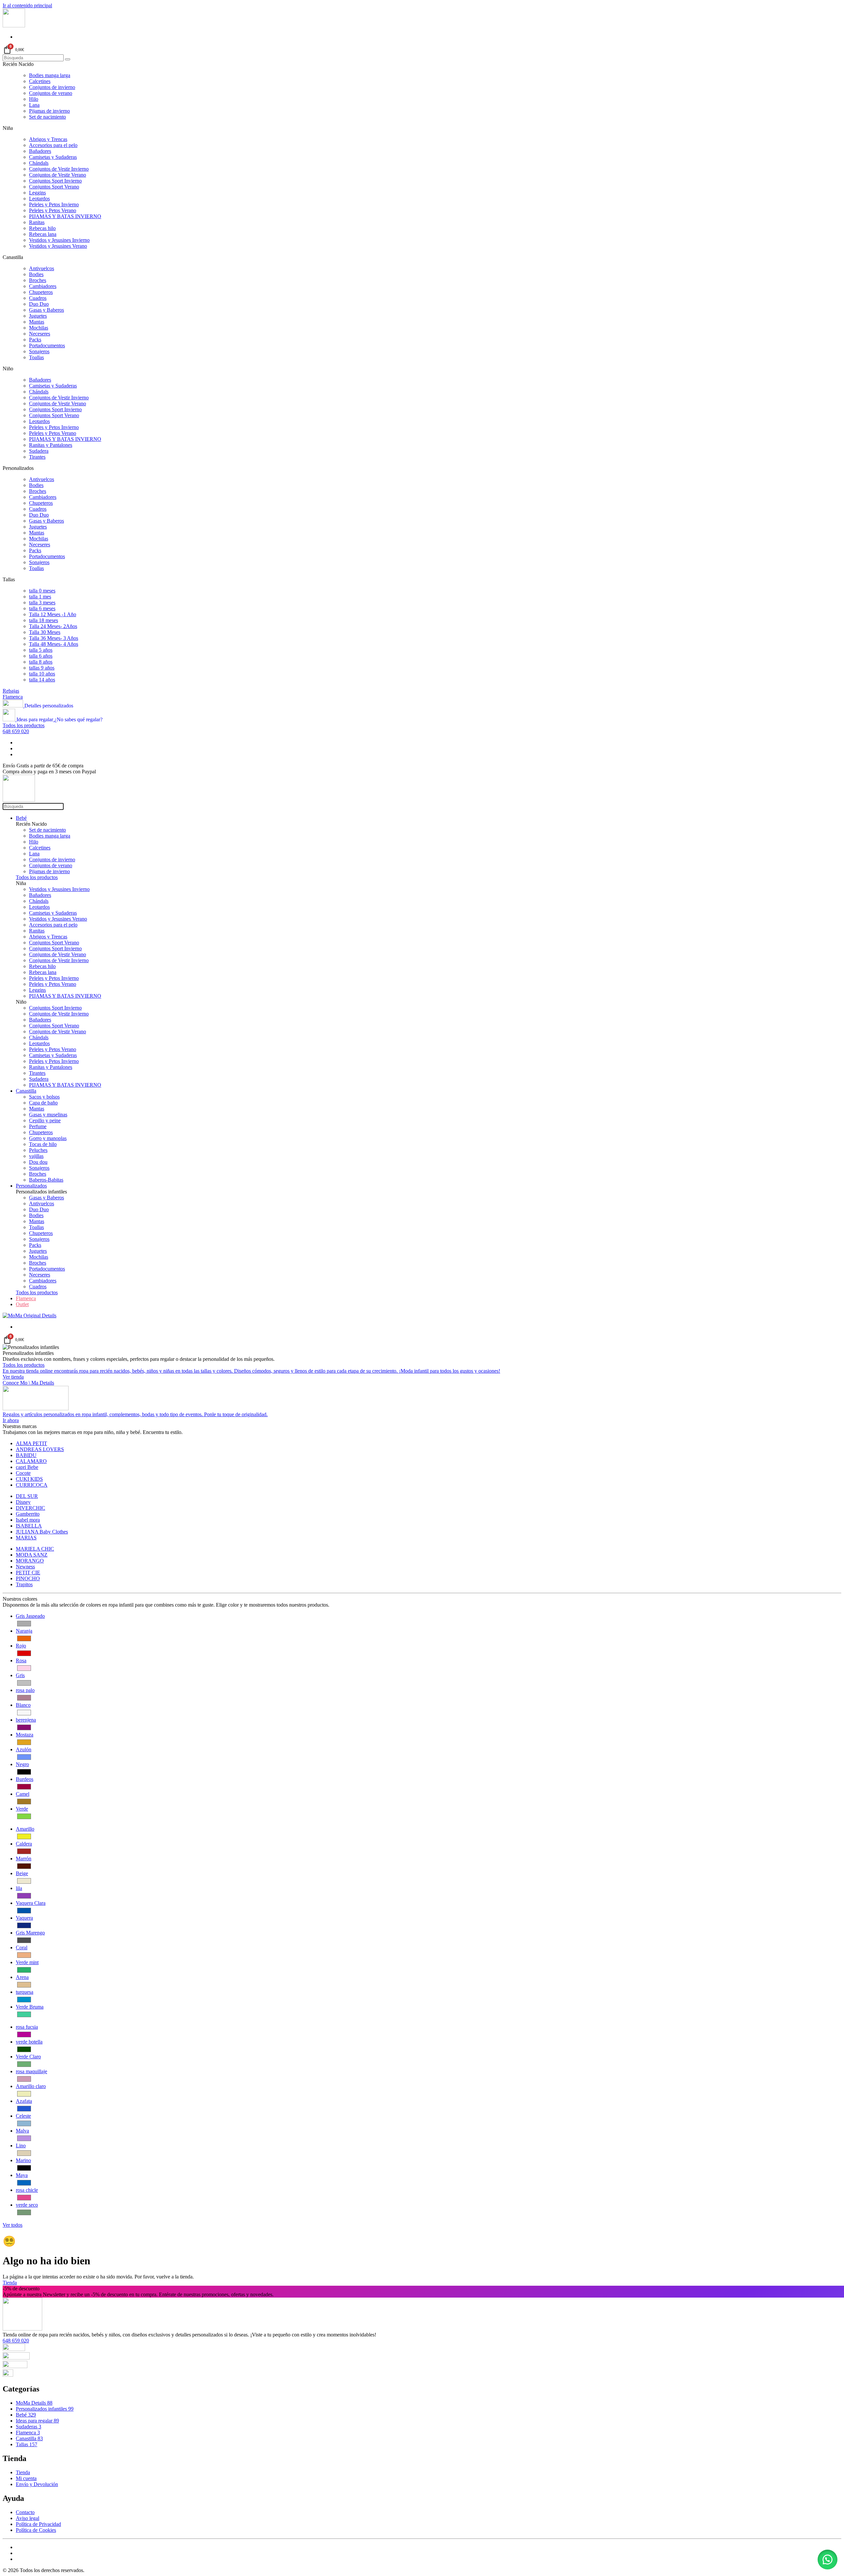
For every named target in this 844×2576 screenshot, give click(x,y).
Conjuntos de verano (51, 93)
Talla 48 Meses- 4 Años (54, 644)
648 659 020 (16, 731)
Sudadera (39, 451)
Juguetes (38, 316)
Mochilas (39, 328)
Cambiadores (43, 286)
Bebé (21, 818)
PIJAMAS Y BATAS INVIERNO (65, 216)
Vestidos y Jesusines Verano (58, 246)
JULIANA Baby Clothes (42, 1532)
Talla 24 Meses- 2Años (53, 626)
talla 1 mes (40, 597)
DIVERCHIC (30, 1508)
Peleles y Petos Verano (53, 210)
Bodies (36, 274)
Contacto (25, 2512)
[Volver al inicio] (14, 26)
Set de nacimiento (47, 117)
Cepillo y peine (45, 1120)
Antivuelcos (42, 268)
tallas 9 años (42, 668)
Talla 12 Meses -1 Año (53, 614)
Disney (23, 1502)
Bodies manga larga (50, 75)
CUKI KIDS (29, 1479)
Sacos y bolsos (44, 1097)
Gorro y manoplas (48, 1138)
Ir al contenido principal (27, 5)
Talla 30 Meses (45, 632)
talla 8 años (41, 662)
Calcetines (40, 81)
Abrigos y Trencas (48, 139)
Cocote (23, 1473)
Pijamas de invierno (49, 111)
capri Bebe (27, 1467)
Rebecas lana (43, 234)
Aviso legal (28, 2518)
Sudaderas (29, 2427)
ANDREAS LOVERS (40, 1449)
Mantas (37, 322)
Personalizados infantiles (45, 2409)
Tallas (27, 2444)
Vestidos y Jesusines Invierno (59, 240)
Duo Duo (39, 304)
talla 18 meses (44, 620)
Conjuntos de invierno (52, 87)
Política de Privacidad (38, 2524)
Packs (35, 340)
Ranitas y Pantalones (51, 445)
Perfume (38, 1126)
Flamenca (13, 697)
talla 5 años (41, 650)
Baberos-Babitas (46, 1180)
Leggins (37, 193)
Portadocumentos (47, 345)
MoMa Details (34, 2403)
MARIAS (26, 1538)
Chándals (39, 163)
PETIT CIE (28, 1573)
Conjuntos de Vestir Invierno (59, 169)
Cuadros (38, 298)
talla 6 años (41, 656)
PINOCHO (28, 1578)
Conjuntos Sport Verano (54, 187)
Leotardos (39, 199)
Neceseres (40, 334)
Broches (38, 280)
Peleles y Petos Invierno (54, 204)
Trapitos (24, 1584)
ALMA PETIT (31, 1443)
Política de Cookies (36, 2530)
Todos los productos (24, 725)
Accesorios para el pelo (53, 145)
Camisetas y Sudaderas (53, 157)
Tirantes (37, 457)
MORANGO (30, 1561)
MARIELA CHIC (35, 1549)
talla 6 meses (42, 608)
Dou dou (38, 1162)
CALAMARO (31, 1461)
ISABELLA (29, 1526)
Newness (25, 1567)
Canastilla (26, 1091)
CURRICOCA (32, 1485)
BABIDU (26, 1455)
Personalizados (31, 1186)
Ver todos (13, 2225)
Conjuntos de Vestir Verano (58, 175)
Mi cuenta (26, 2478)
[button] (828, 2560)
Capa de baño (43, 1103)
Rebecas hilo (42, 228)
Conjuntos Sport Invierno (55, 181)
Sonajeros (39, 351)
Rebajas (11, 691)
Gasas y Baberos (46, 310)
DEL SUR (27, 1496)
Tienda (10, 2283)
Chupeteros (41, 292)
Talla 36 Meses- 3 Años (54, 638)
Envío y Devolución (37, 2484)
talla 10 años (42, 674)
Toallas (36, 357)
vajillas (36, 1156)
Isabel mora (28, 1520)
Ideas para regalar (37, 2421)
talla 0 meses (42, 591)
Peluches (38, 1150)
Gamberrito (28, 1514)
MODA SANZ (32, 1555)
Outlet (22, 1304)
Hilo (34, 99)
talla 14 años (42, 680)
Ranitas (37, 222)
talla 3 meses (42, 602)
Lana (34, 105)
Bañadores (40, 151)
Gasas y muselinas (48, 1115)
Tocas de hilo (43, 1144)
